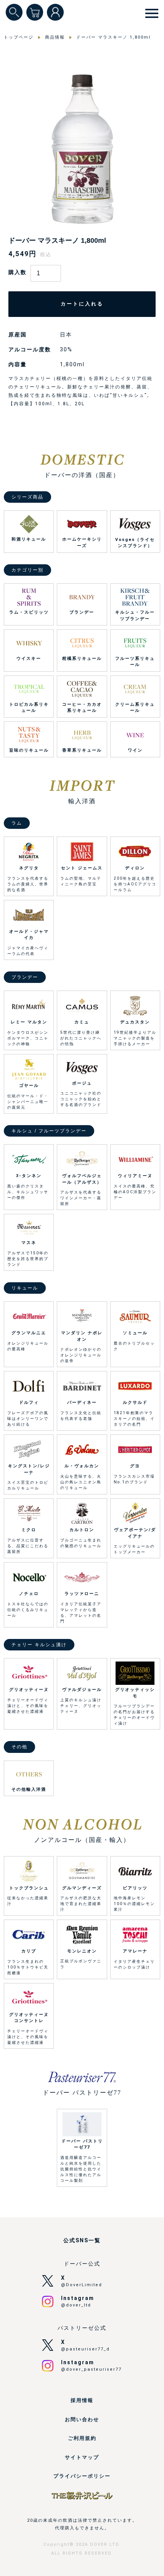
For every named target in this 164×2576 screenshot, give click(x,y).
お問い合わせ (82, 2419)
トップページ (19, 37)
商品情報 (55, 37)
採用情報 (82, 2400)
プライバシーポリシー (82, 2476)
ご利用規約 (82, 2438)
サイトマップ (82, 2457)
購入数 (18, 272)
